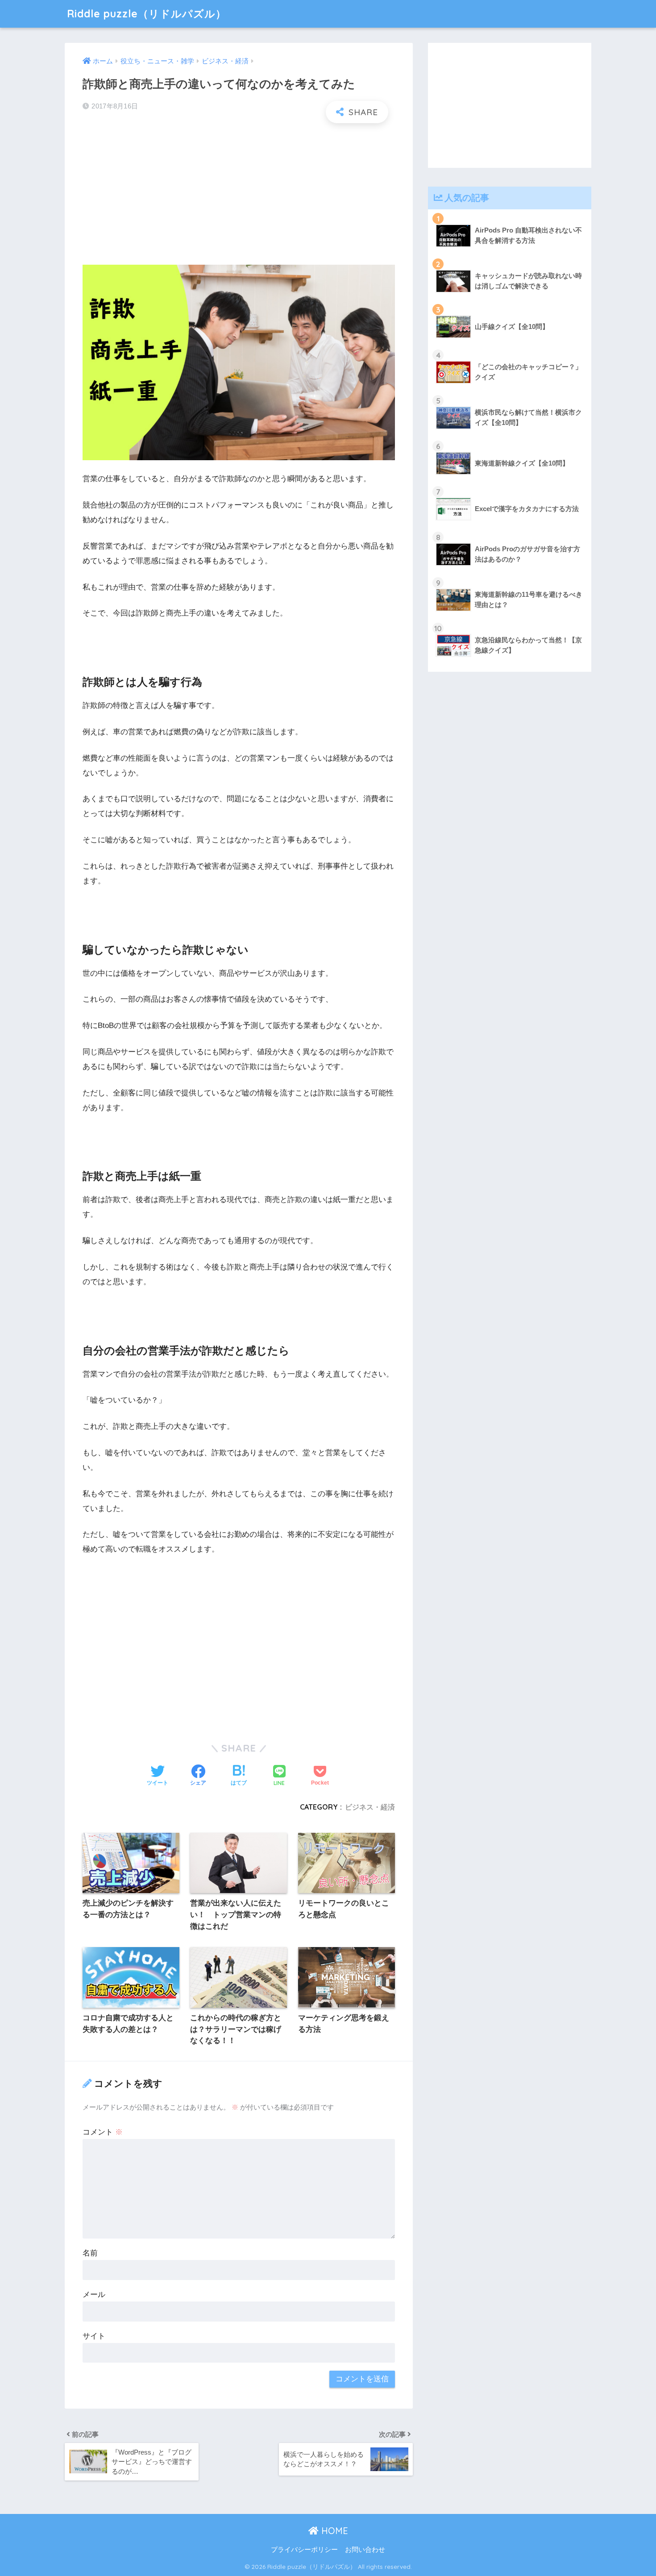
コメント (103, 2132)
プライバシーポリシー (304, 2550)
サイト (94, 2336)
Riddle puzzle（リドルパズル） (147, 14)
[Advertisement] (239, 195)
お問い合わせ (365, 2550)
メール (94, 2295)
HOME (333, 2531)
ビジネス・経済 (370, 1807)
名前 (90, 2253)
